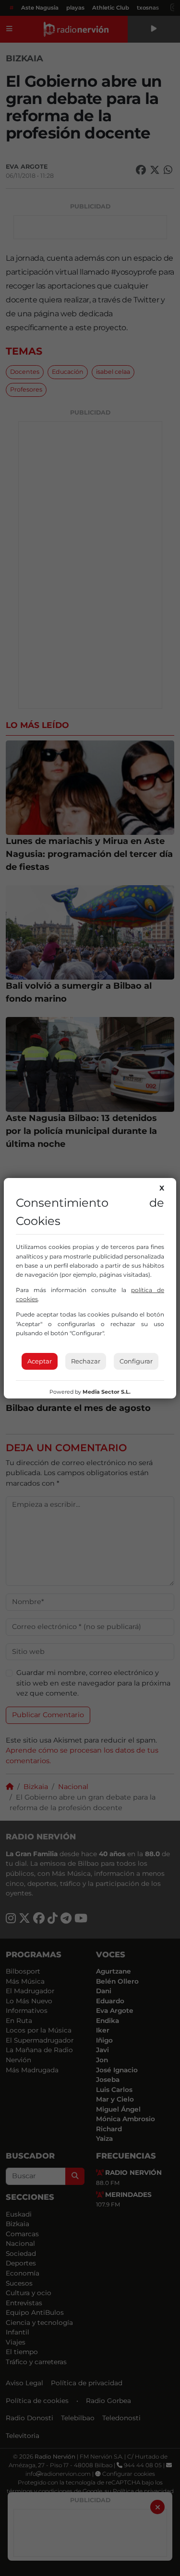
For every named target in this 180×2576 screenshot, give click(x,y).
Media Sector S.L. (107, 1392)
